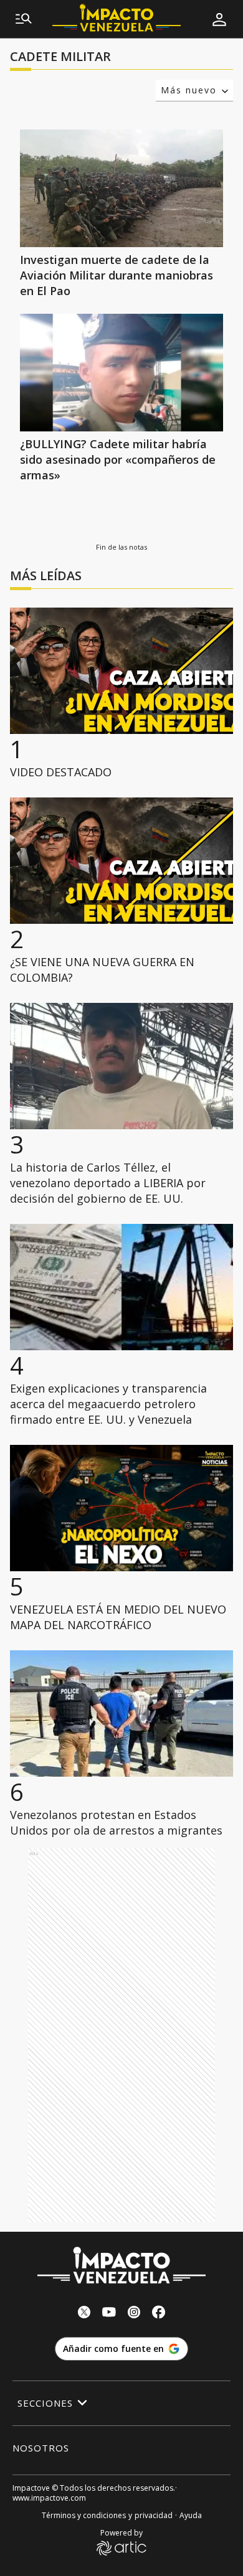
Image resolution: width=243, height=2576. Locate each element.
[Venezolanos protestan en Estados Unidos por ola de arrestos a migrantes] (121, 1713)
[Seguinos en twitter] (84, 2314)
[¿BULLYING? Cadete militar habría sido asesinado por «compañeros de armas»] (121, 373)
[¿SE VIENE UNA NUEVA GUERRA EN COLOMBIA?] (121, 861)
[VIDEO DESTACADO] (121, 671)
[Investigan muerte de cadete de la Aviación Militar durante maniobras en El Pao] (121, 188)
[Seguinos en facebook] (159, 2314)
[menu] (24, 19)
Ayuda (191, 2515)
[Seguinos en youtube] (109, 2314)
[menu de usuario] (219, 19)
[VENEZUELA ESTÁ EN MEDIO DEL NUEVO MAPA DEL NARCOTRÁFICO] (121, 1508)
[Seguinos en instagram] (134, 2314)
